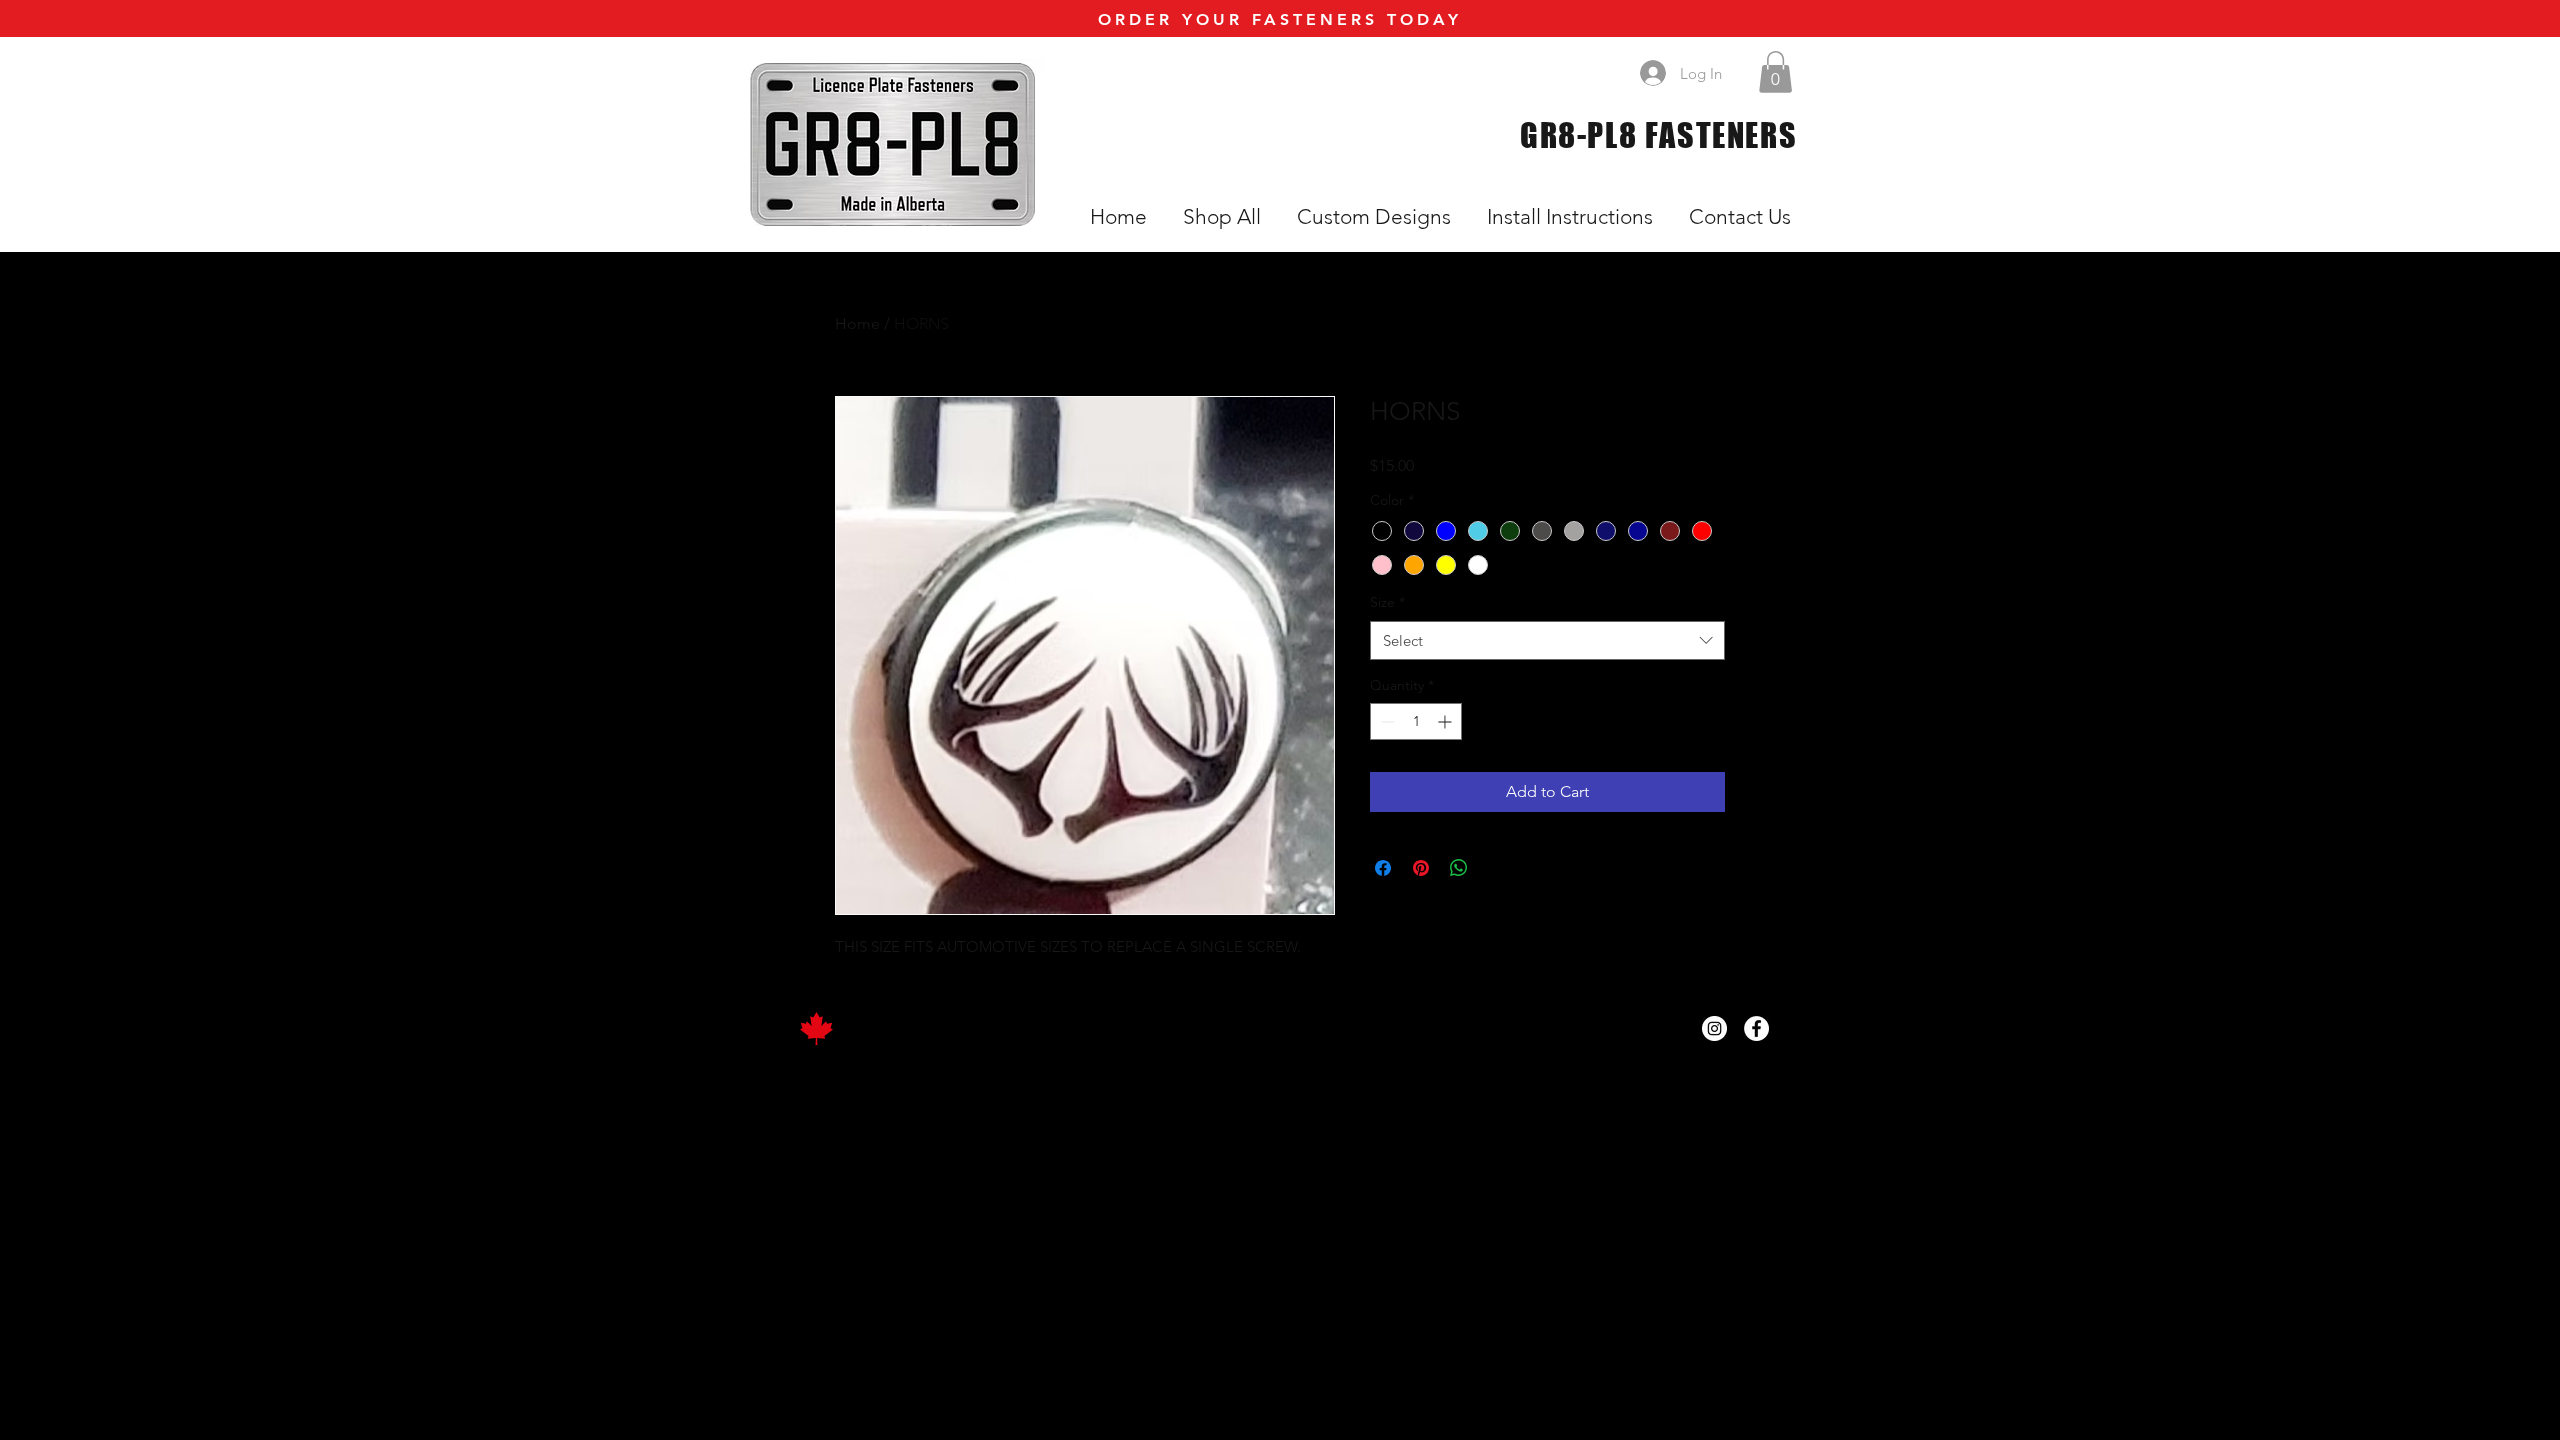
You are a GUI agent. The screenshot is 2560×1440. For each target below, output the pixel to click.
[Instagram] (1714, 1028)
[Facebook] (1756, 1028)
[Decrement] (1385, 721)
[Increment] (1446, 721)
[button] (1775, 72)
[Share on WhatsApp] (1459, 868)
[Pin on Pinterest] (1421, 868)
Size (1387, 602)
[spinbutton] (1416, 721)
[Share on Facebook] (1383, 868)
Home (857, 323)
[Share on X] (1497, 868)
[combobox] (1547, 640)
